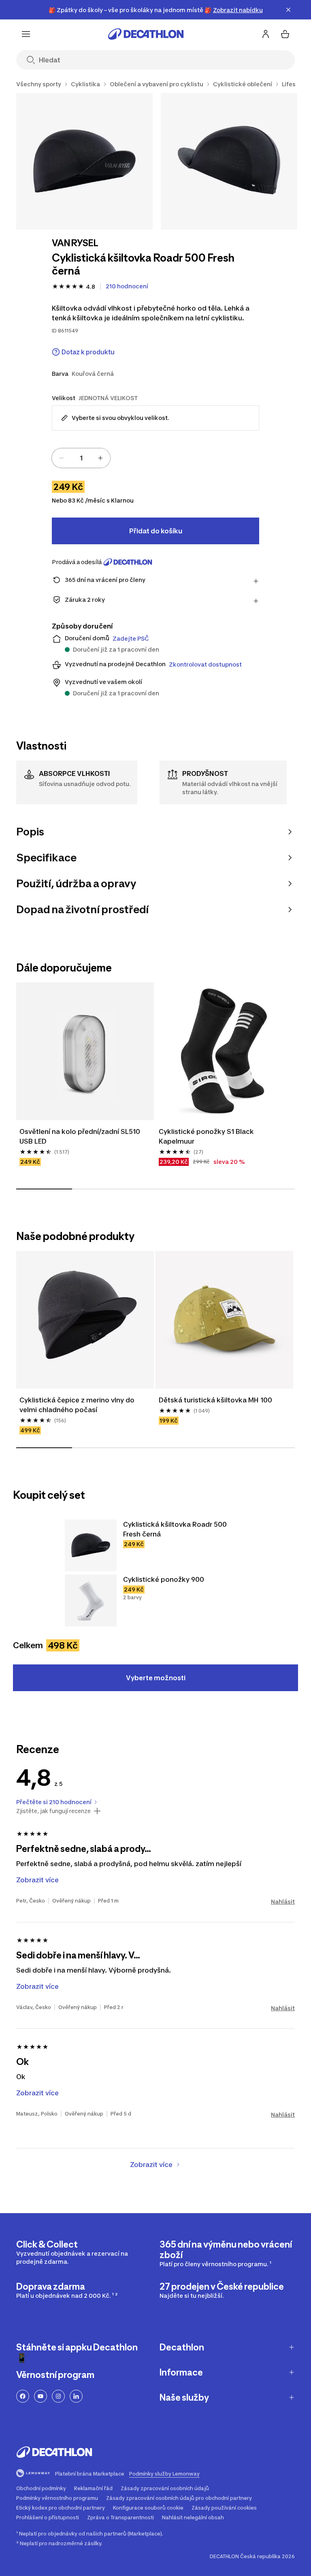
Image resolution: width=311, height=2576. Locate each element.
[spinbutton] (81, 458)
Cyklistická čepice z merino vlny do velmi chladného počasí (78, 1405)
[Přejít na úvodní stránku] (146, 34)
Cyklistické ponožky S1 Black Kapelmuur (207, 1136)
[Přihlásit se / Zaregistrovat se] (266, 34)
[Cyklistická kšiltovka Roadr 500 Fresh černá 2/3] (229, 161)
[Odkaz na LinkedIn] (76, 2396)
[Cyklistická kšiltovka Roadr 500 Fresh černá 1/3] (84, 161)
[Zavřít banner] (288, 10)
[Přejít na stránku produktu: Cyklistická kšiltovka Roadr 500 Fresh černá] (91, 1545)
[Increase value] (100, 458)
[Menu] (26, 34)
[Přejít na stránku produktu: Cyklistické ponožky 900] (91, 1600)
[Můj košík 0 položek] (285, 34)
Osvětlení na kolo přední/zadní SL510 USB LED (81, 1136)
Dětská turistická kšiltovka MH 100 (215, 1400)
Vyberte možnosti (156, 1678)
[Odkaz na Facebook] (23, 2396)
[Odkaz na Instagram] (58, 2396)
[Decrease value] (62, 458)
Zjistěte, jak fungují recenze (53, 1811)
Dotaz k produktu (88, 352)
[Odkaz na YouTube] (40, 2396)
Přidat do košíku (156, 531)
